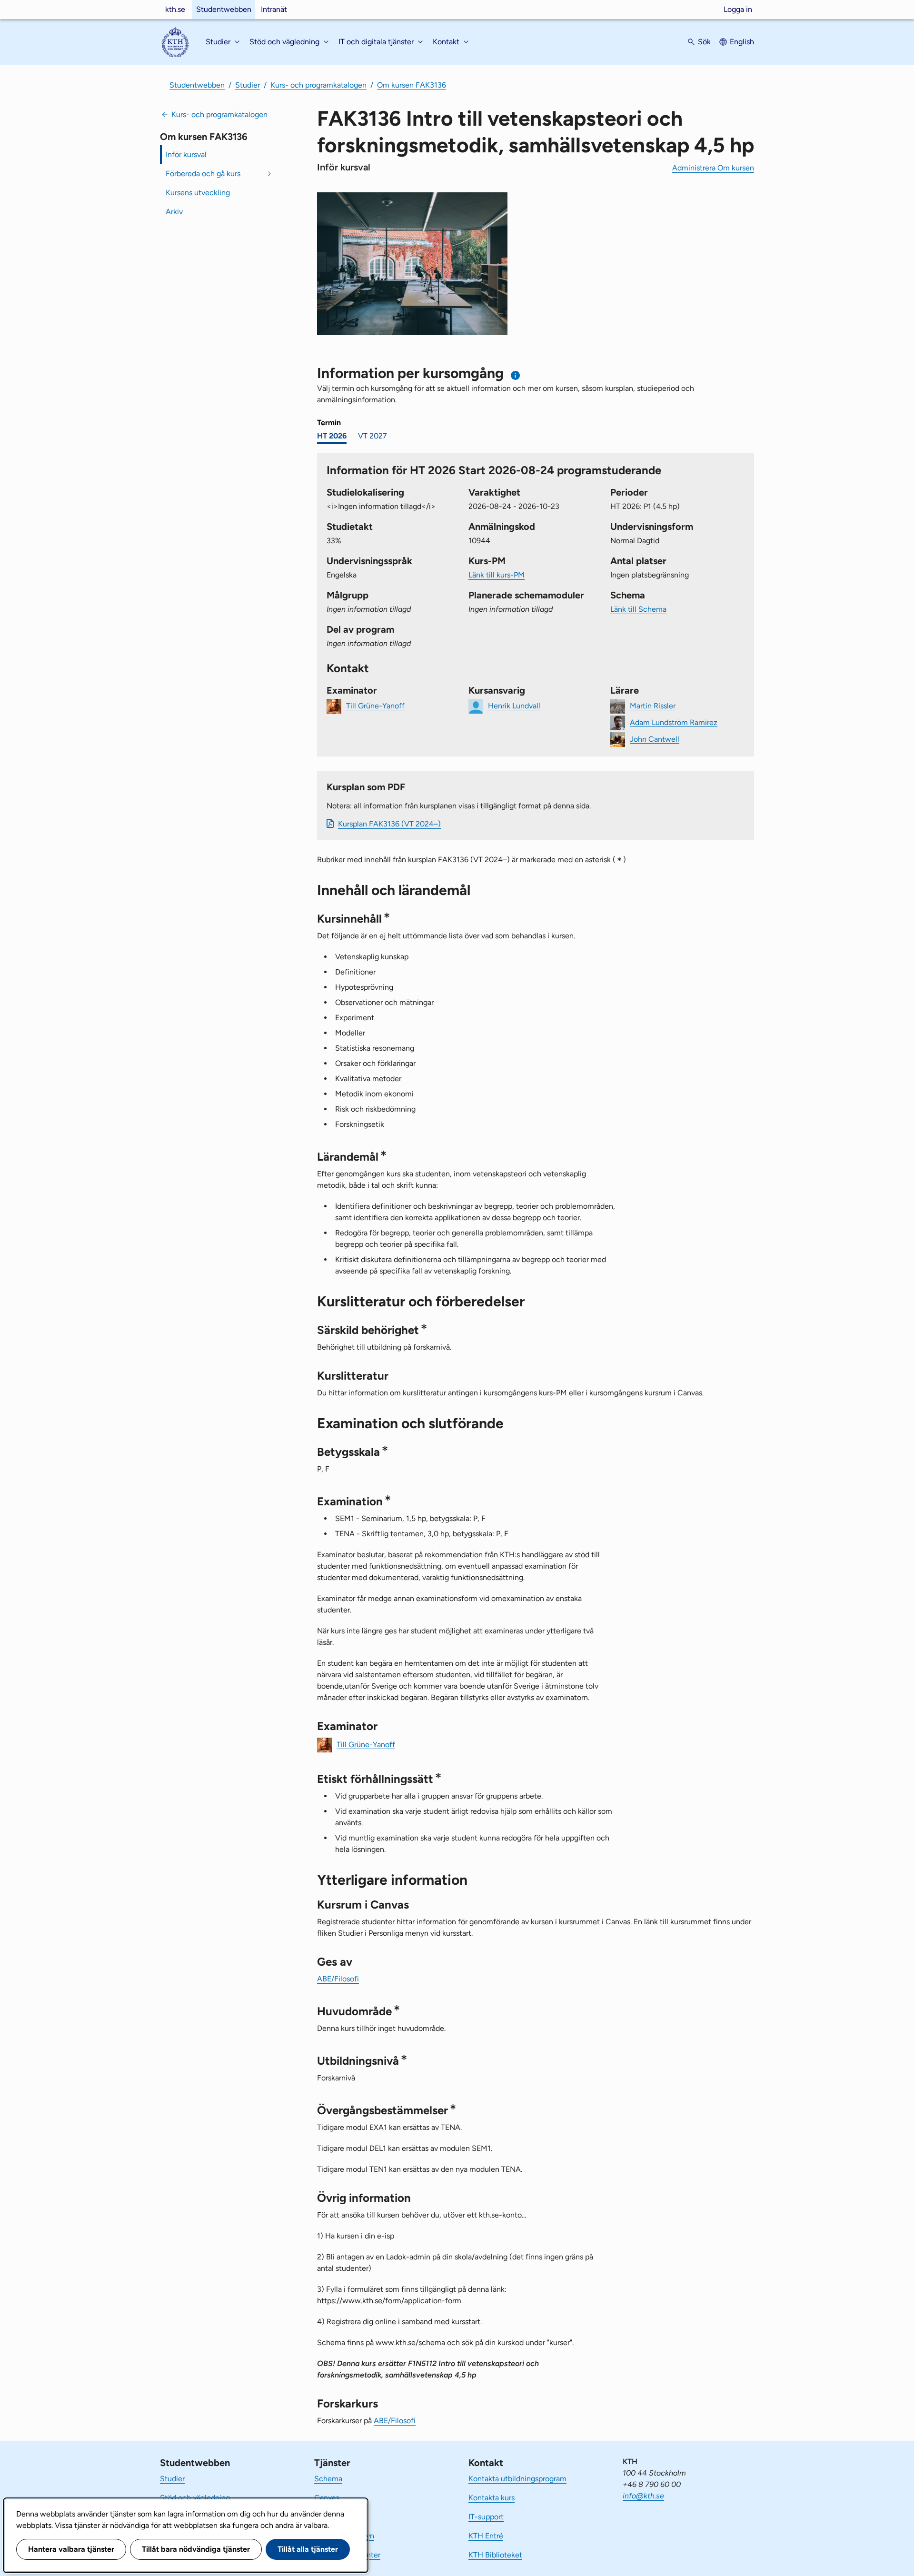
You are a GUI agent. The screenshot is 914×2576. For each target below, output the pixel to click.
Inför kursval (186, 154)
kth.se (175, 9)
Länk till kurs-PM (497, 575)
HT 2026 (332, 436)
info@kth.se (643, 2496)
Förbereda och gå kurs (203, 174)
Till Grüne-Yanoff (375, 705)
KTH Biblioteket (495, 2555)
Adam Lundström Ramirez (674, 722)
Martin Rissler (653, 705)
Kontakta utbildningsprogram (517, 2479)
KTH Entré (486, 2536)
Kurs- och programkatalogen (318, 85)
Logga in (738, 9)
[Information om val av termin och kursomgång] (516, 375)
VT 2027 (373, 436)
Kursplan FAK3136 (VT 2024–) (389, 824)
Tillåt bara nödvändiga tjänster (196, 2549)
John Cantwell (655, 739)
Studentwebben (224, 9)
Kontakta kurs (492, 2498)
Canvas (327, 2498)
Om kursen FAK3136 (412, 85)
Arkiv (174, 212)
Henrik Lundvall (514, 705)
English (742, 42)
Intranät (274, 9)
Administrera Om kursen (713, 168)
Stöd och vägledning (195, 2498)
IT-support (486, 2517)
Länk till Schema (638, 609)
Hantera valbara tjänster (71, 2549)
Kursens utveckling (198, 193)
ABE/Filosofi (338, 1979)
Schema (328, 2479)
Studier (248, 85)
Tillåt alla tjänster (308, 2549)
